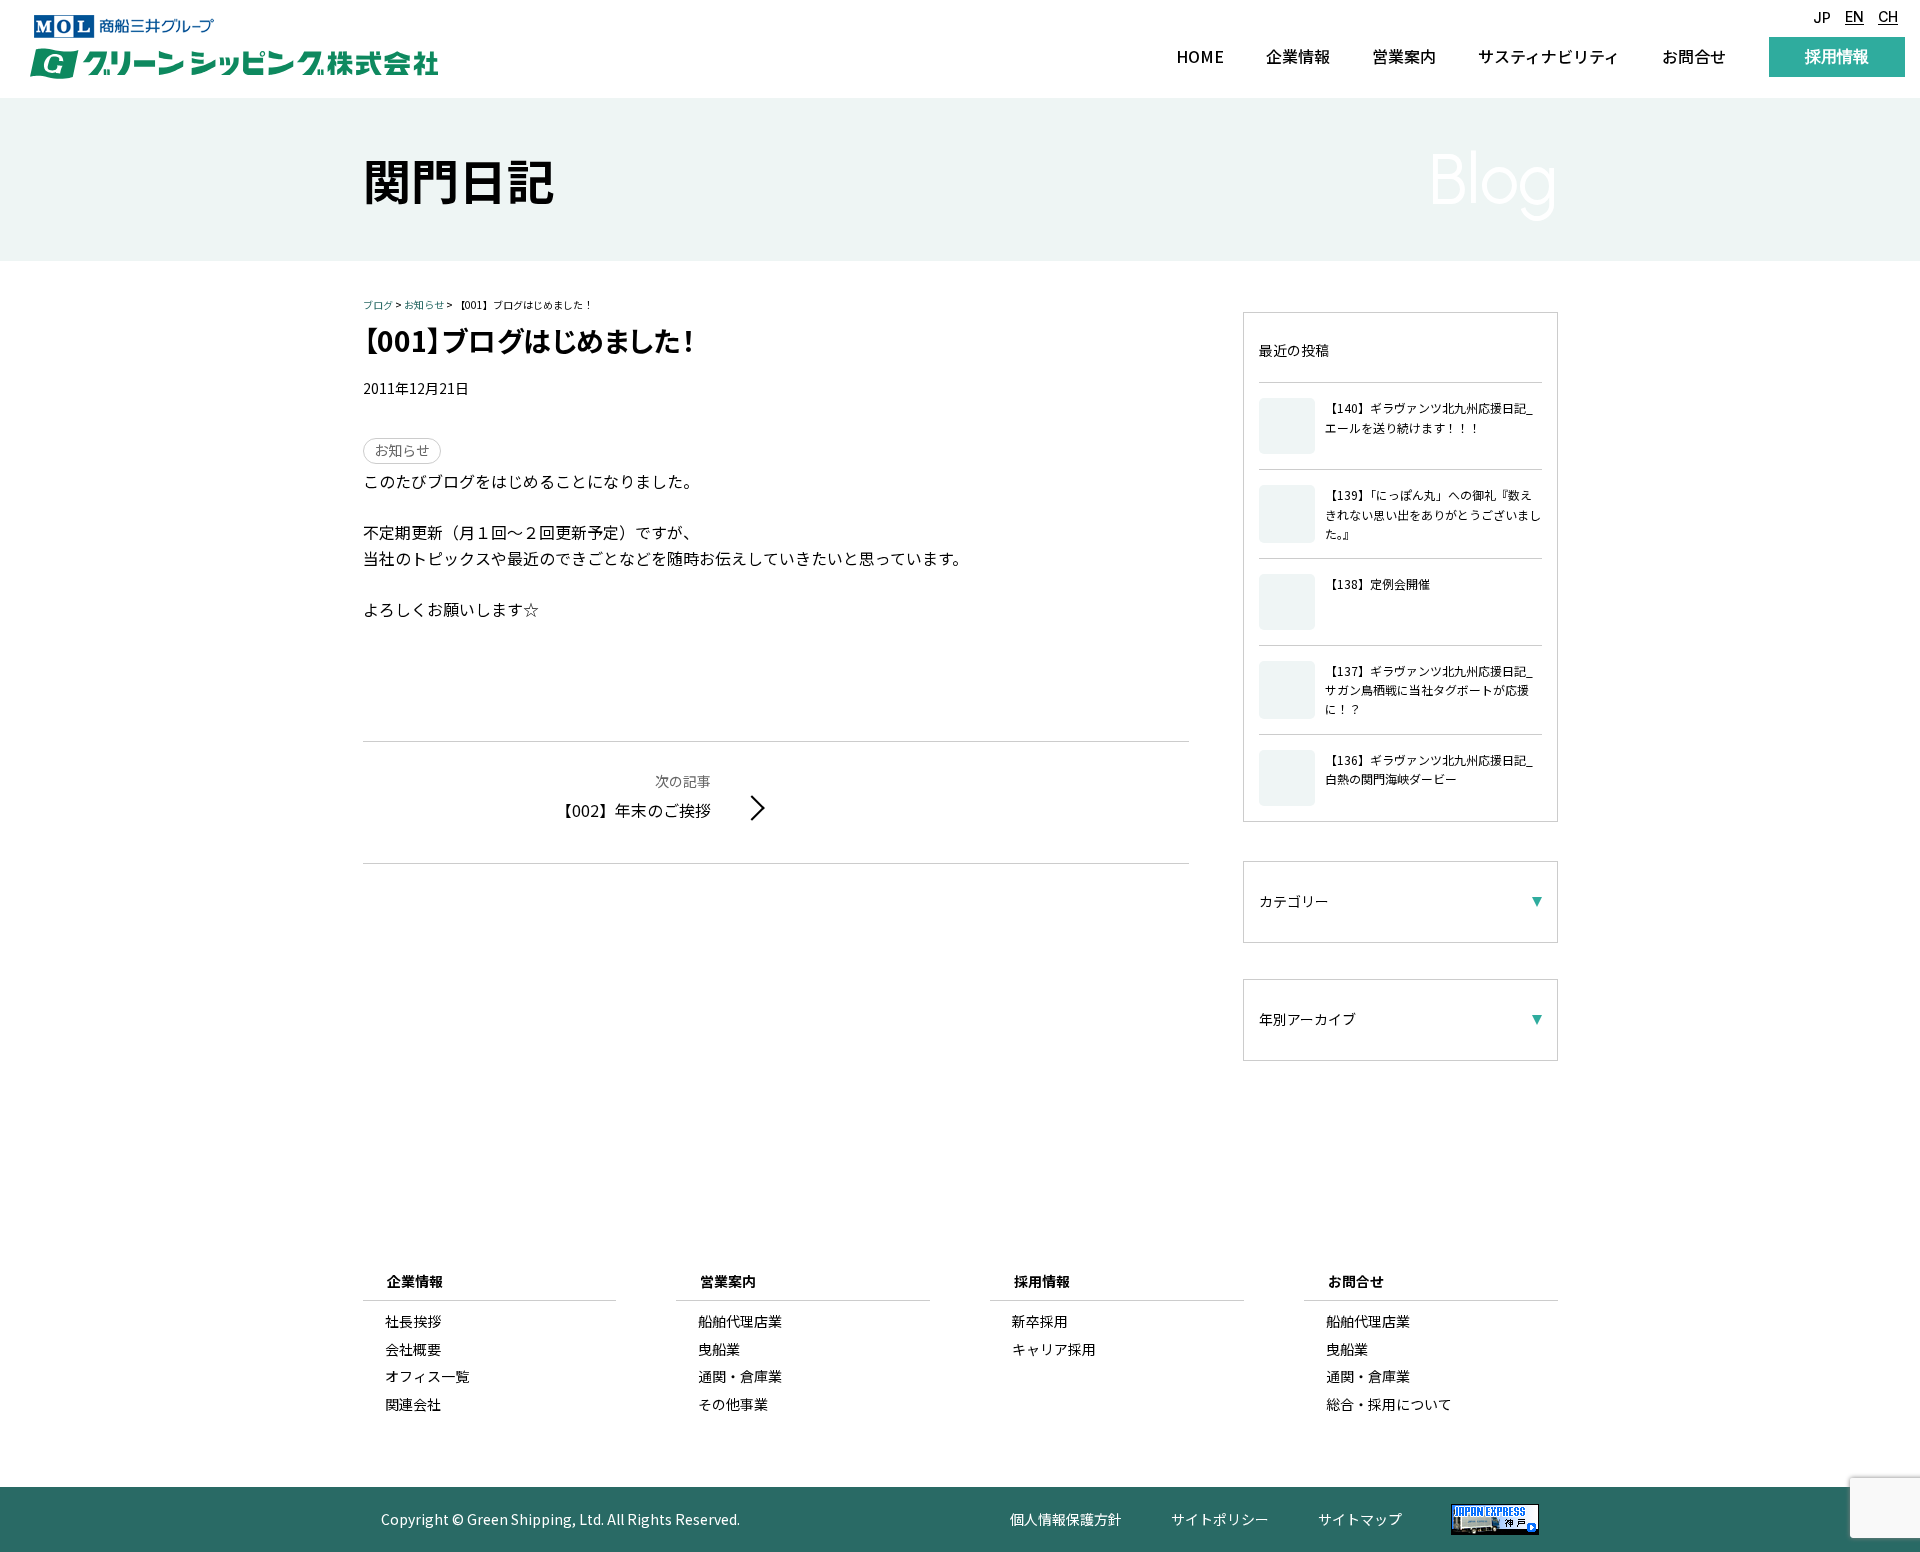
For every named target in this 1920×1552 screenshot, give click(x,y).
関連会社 (413, 1404)
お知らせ (402, 450)
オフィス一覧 (427, 1376)
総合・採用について (1389, 1404)
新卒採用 (1040, 1321)
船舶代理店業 (740, 1321)
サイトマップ (1360, 1519)
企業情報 (1298, 56)
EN (1854, 17)
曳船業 (719, 1349)
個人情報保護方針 (1066, 1519)
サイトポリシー (1220, 1519)
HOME (1200, 56)
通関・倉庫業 (740, 1376)
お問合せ (1694, 56)
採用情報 (1837, 56)
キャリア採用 (1054, 1349)
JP (1822, 18)
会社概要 (413, 1349)
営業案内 (1404, 56)
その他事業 (733, 1404)
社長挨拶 (413, 1321)
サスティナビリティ (1549, 56)
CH (1888, 17)
